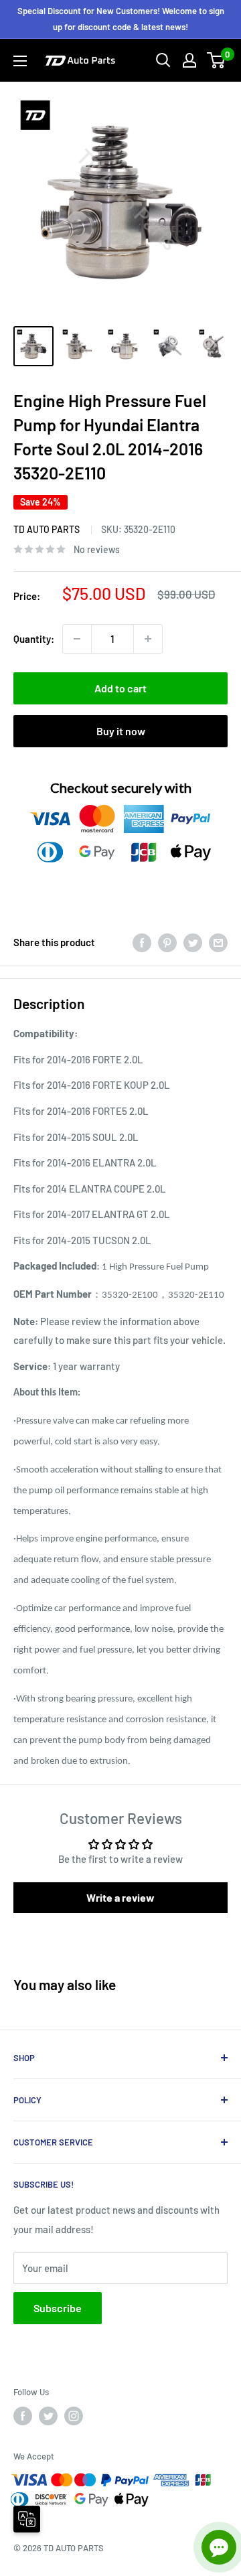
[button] (120, 1898)
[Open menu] (20, 61)
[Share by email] (218, 942)
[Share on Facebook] (142, 942)
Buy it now (121, 731)
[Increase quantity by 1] (148, 639)
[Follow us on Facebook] (23, 2416)
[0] (217, 60)
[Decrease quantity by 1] (77, 639)
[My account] (189, 60)
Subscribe (58, 2308)
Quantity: (34, 639)
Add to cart (120, 688)
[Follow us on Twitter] (48, 2416)
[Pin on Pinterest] (167, 942)
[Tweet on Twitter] (193, 942)
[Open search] (163, 60)
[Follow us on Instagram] (74, 2416)
